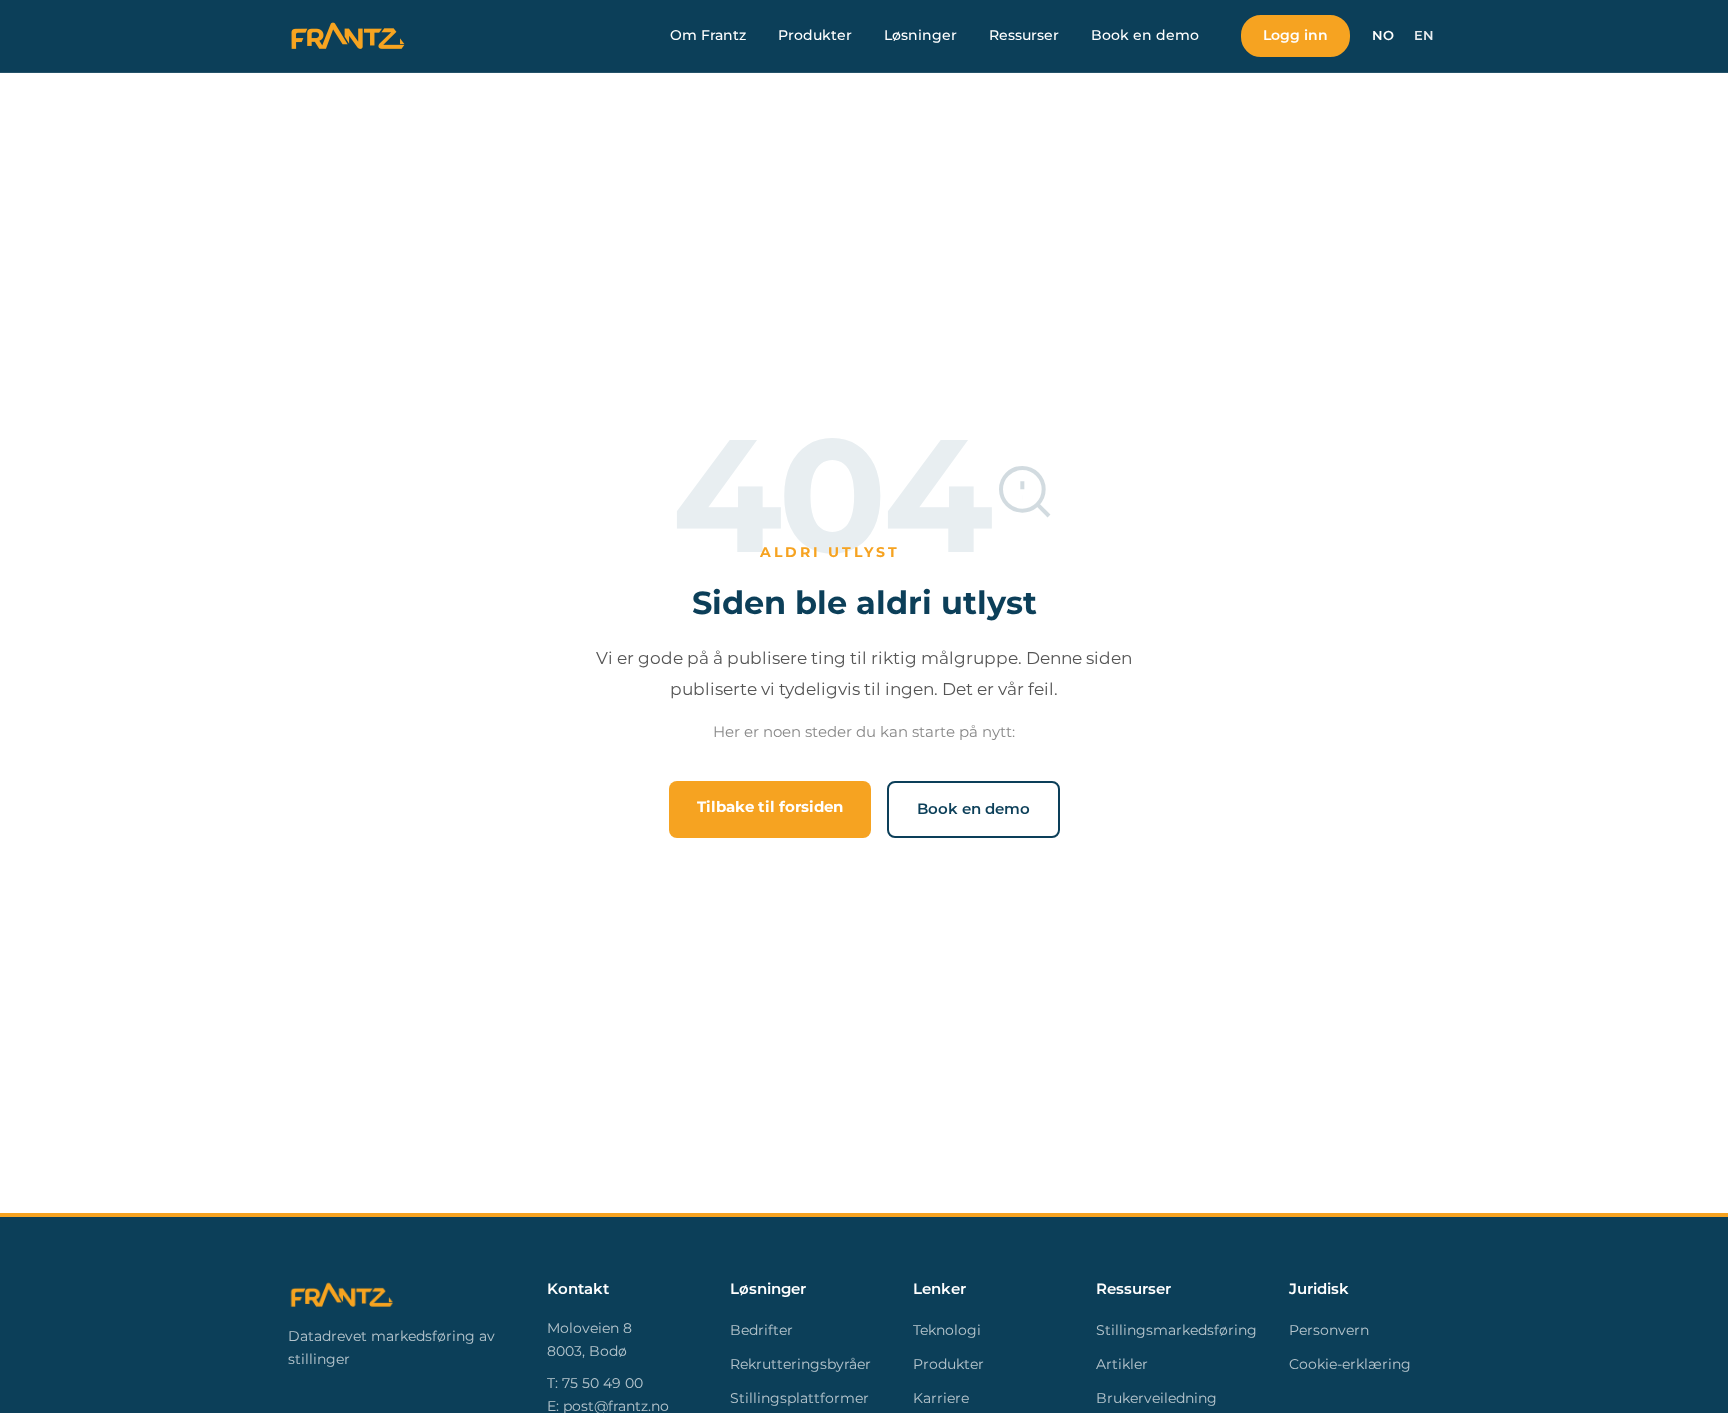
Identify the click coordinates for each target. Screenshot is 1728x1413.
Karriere (941, 1398)
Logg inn (1295, 35)
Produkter (815, 35)
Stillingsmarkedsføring (1176, 1330)
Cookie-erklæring (1350, 1364)
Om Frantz (708, 35)
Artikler (1122, 1364)
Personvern (1329, 1330)
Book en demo (1145, 35)
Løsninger (920, 35)
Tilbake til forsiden (770, 806)
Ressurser (1024, 35)
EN (1424, 35)
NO (1383, 35)
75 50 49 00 (602, 1383)
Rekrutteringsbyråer (800, 1364)
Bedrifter (761, 1330)
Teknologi (947, 1330)
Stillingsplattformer (799, 1398)
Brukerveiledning (1156, 1398)
